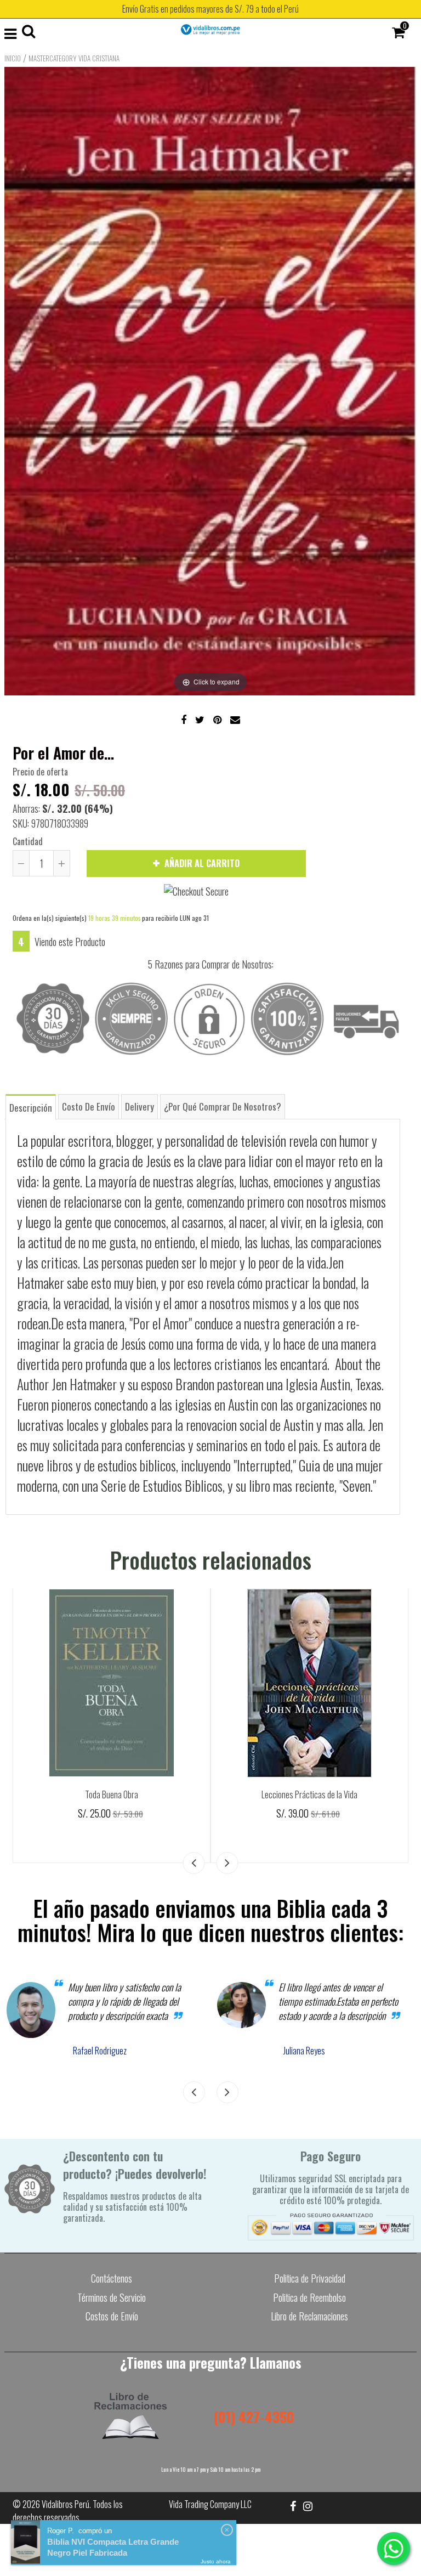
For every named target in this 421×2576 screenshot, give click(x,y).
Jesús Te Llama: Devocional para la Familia (112, 1794)
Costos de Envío (112, 2316)
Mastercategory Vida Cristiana (74, 58)
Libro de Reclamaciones (309, 2316)
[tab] (31, 1106)
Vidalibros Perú (66, 2504)
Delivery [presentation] (140, 1106)
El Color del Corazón (310, 1794)
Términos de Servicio (112, 2297)
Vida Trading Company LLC (210, 2504)
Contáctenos (112, 2278)
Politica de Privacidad (310, 2278)
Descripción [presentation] (31, 1108)
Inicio (13, 58)
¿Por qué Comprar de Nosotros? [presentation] (223, 1106)
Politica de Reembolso (309, 2297)
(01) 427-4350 (254, 2417)
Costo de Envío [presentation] (89, 1106)
